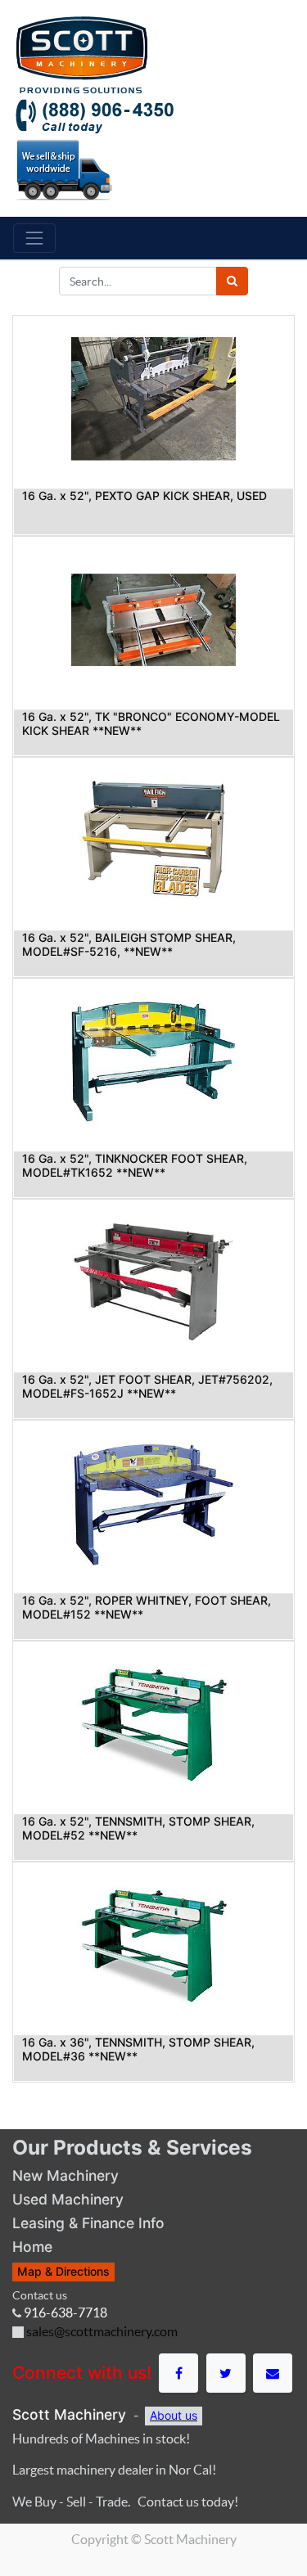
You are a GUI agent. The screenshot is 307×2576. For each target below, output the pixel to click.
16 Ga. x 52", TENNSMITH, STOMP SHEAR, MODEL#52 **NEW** (138, 1828)
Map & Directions (63, 2271)
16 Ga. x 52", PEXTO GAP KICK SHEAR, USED (144, 495)
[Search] (232, 281)
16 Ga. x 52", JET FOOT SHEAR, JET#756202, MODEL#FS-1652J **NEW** (147, 1386)
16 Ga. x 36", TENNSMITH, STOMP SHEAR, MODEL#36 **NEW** (138, 2049)
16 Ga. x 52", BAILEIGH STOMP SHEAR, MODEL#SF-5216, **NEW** (129, 944)
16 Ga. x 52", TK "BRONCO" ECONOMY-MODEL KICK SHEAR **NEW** (151, 723)
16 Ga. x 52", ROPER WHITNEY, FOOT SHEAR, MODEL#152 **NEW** (147, 1607)
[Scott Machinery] (81, 53)
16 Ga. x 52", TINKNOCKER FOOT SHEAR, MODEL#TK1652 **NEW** (135, 1165)
